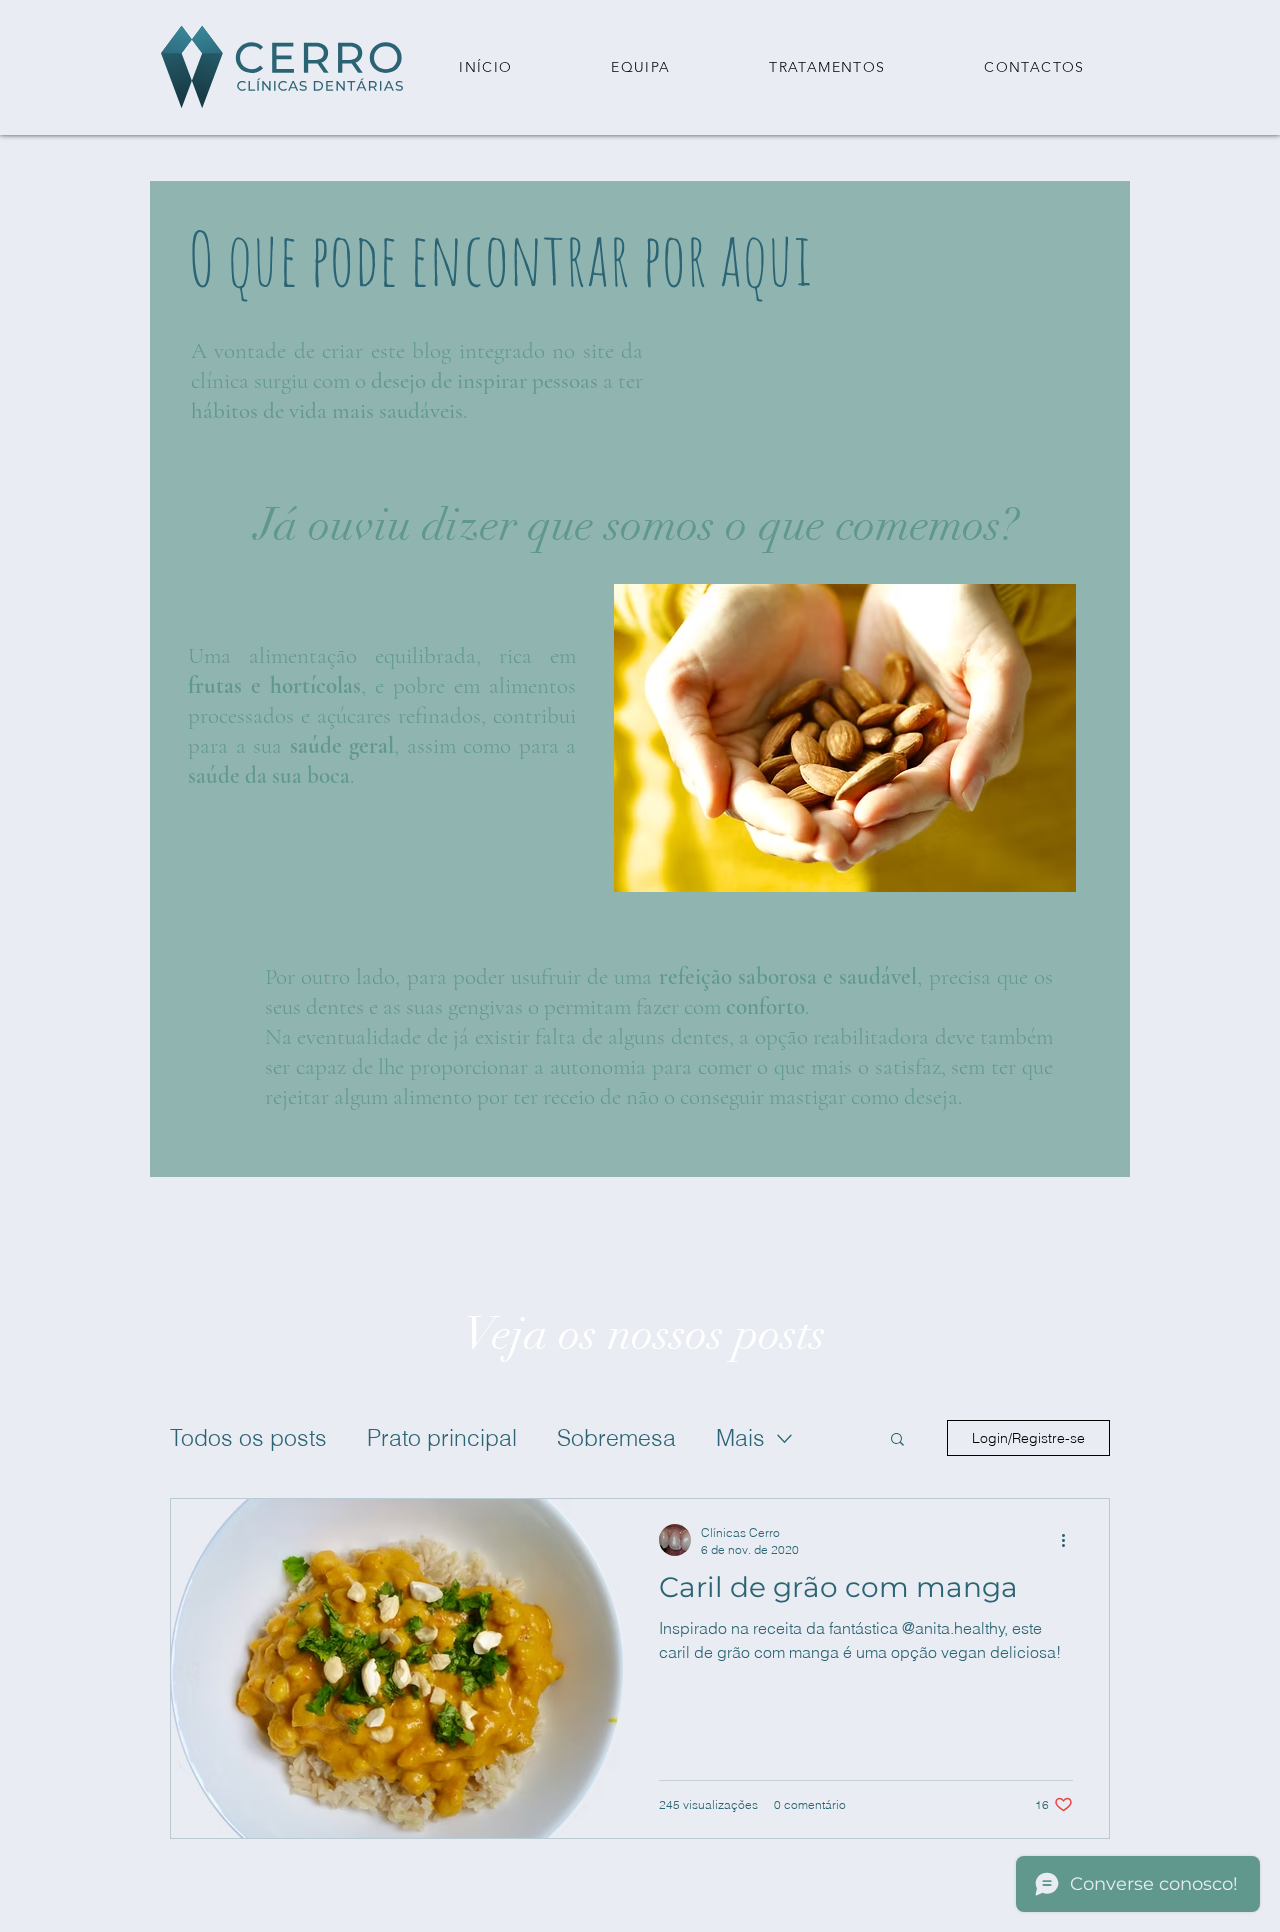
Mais (740, 1437)
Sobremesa (616, 1437)
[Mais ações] (1070, 1540)
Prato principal (442, 1437)
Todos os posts (248, 1437)
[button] (827, 67)
